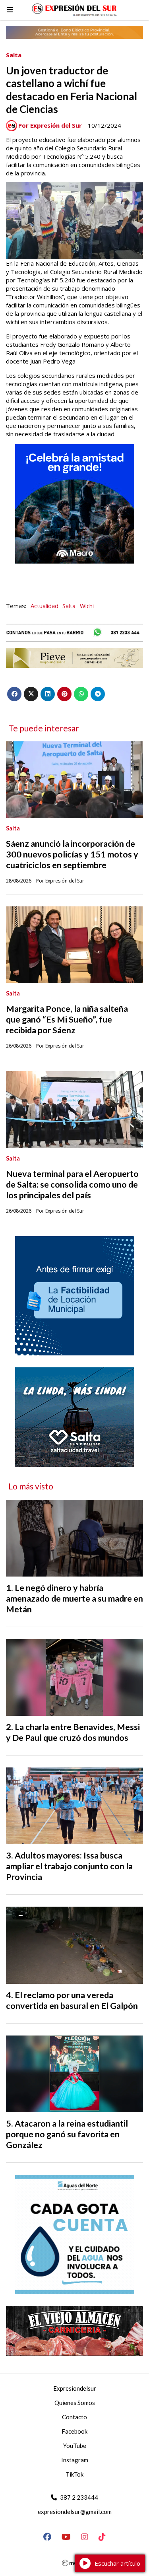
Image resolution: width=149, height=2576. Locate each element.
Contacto (74, 2417)
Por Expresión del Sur (50, 125)
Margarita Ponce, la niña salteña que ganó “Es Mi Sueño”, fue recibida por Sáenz (67, 1019)
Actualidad (45, 606)
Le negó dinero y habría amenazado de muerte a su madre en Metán (74, 1598)
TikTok (74, 2474)
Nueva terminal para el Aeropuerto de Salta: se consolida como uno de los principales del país (72, 1184)
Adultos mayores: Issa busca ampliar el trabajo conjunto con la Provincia (69, 1866)
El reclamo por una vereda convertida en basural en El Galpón (72, 2000)
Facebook (74, 2431)
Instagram (75, 2460)
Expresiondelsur (75, 2388)
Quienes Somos (75, 2403)
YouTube (75, 2446)
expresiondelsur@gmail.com (75, 2512)
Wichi (87, 606)
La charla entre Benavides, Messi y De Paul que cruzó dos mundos (73, 1732)
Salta (14, 55)
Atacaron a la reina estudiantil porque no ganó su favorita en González (67, 2134)
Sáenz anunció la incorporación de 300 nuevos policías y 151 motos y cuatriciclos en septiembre (72, 854)
